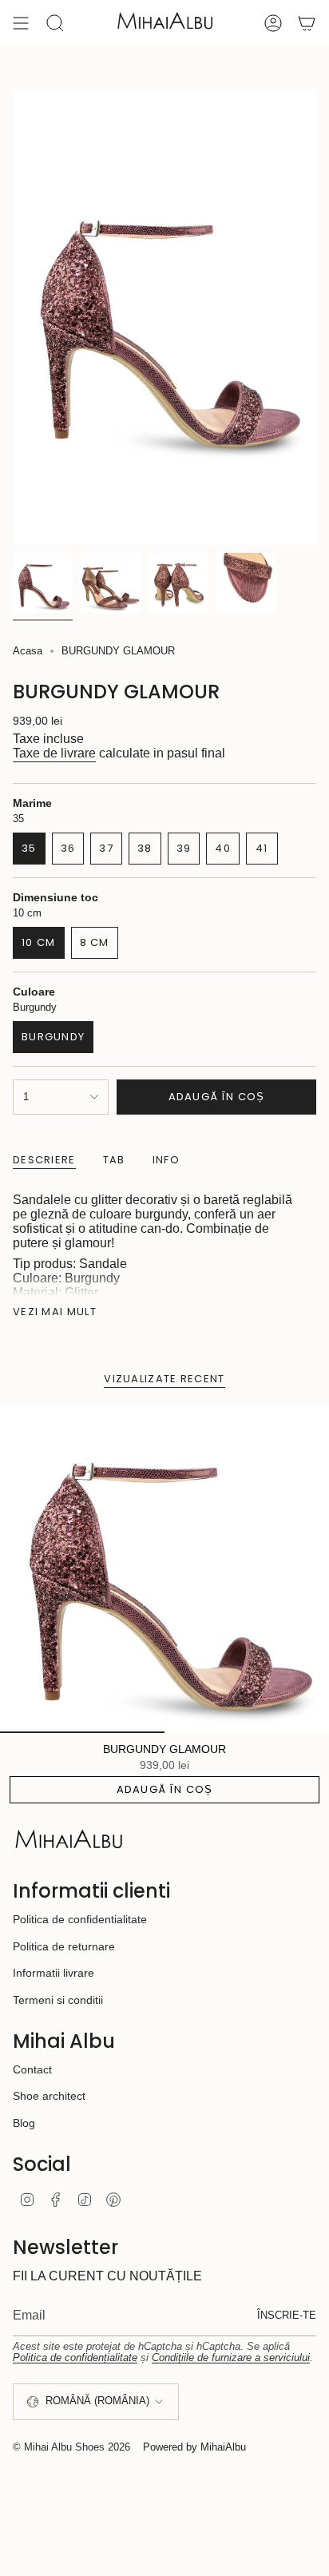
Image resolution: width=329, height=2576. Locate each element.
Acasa (28, 651)
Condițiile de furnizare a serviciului (231, 2357)
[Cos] (307, 23)
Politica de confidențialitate (75, 2357)
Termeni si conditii (58, 2000)
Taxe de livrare (54, 753)
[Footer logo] (69, 1840)
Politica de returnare (64, 1946)
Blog (24, 2123)
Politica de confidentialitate (80, 1919)
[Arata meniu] (21, 23)
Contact (32, 2069)
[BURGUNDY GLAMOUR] (164, 1568)
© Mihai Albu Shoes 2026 (71, 2447)
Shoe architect (49, 2096)
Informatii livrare (54, 1973)
